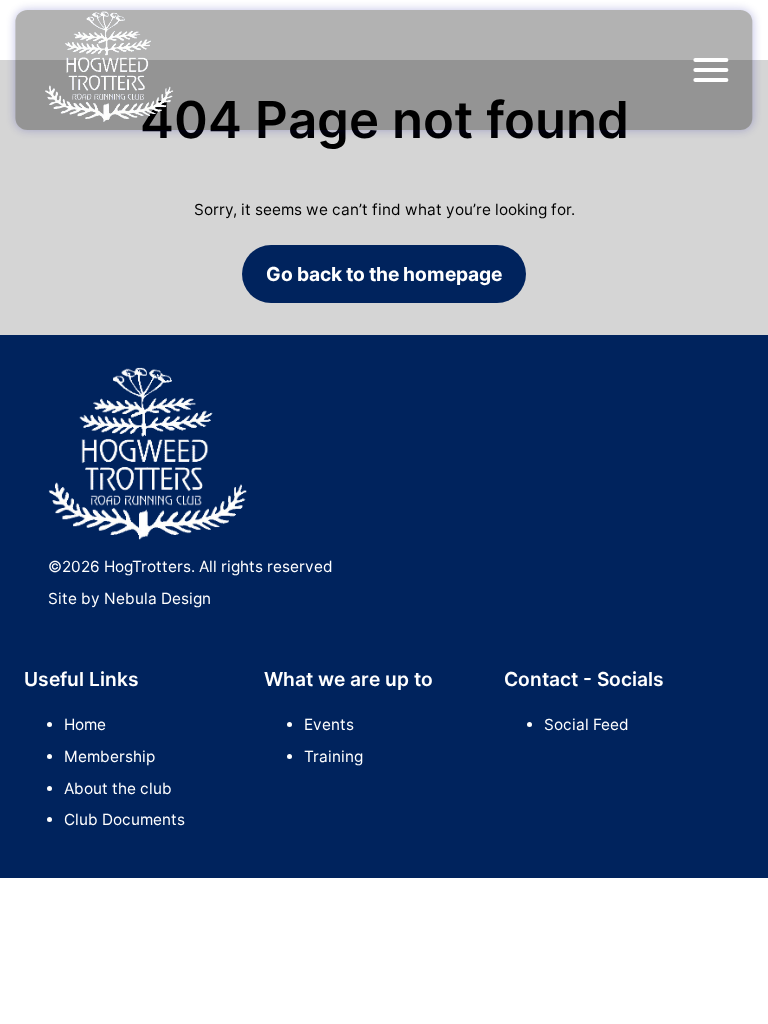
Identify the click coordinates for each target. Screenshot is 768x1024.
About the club (118, 788)
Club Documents (124, 819)
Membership (109, 756)
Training (333, 756)
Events (329, 724)
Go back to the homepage (384, 274)
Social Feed (586, 724)
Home (85, 724)
